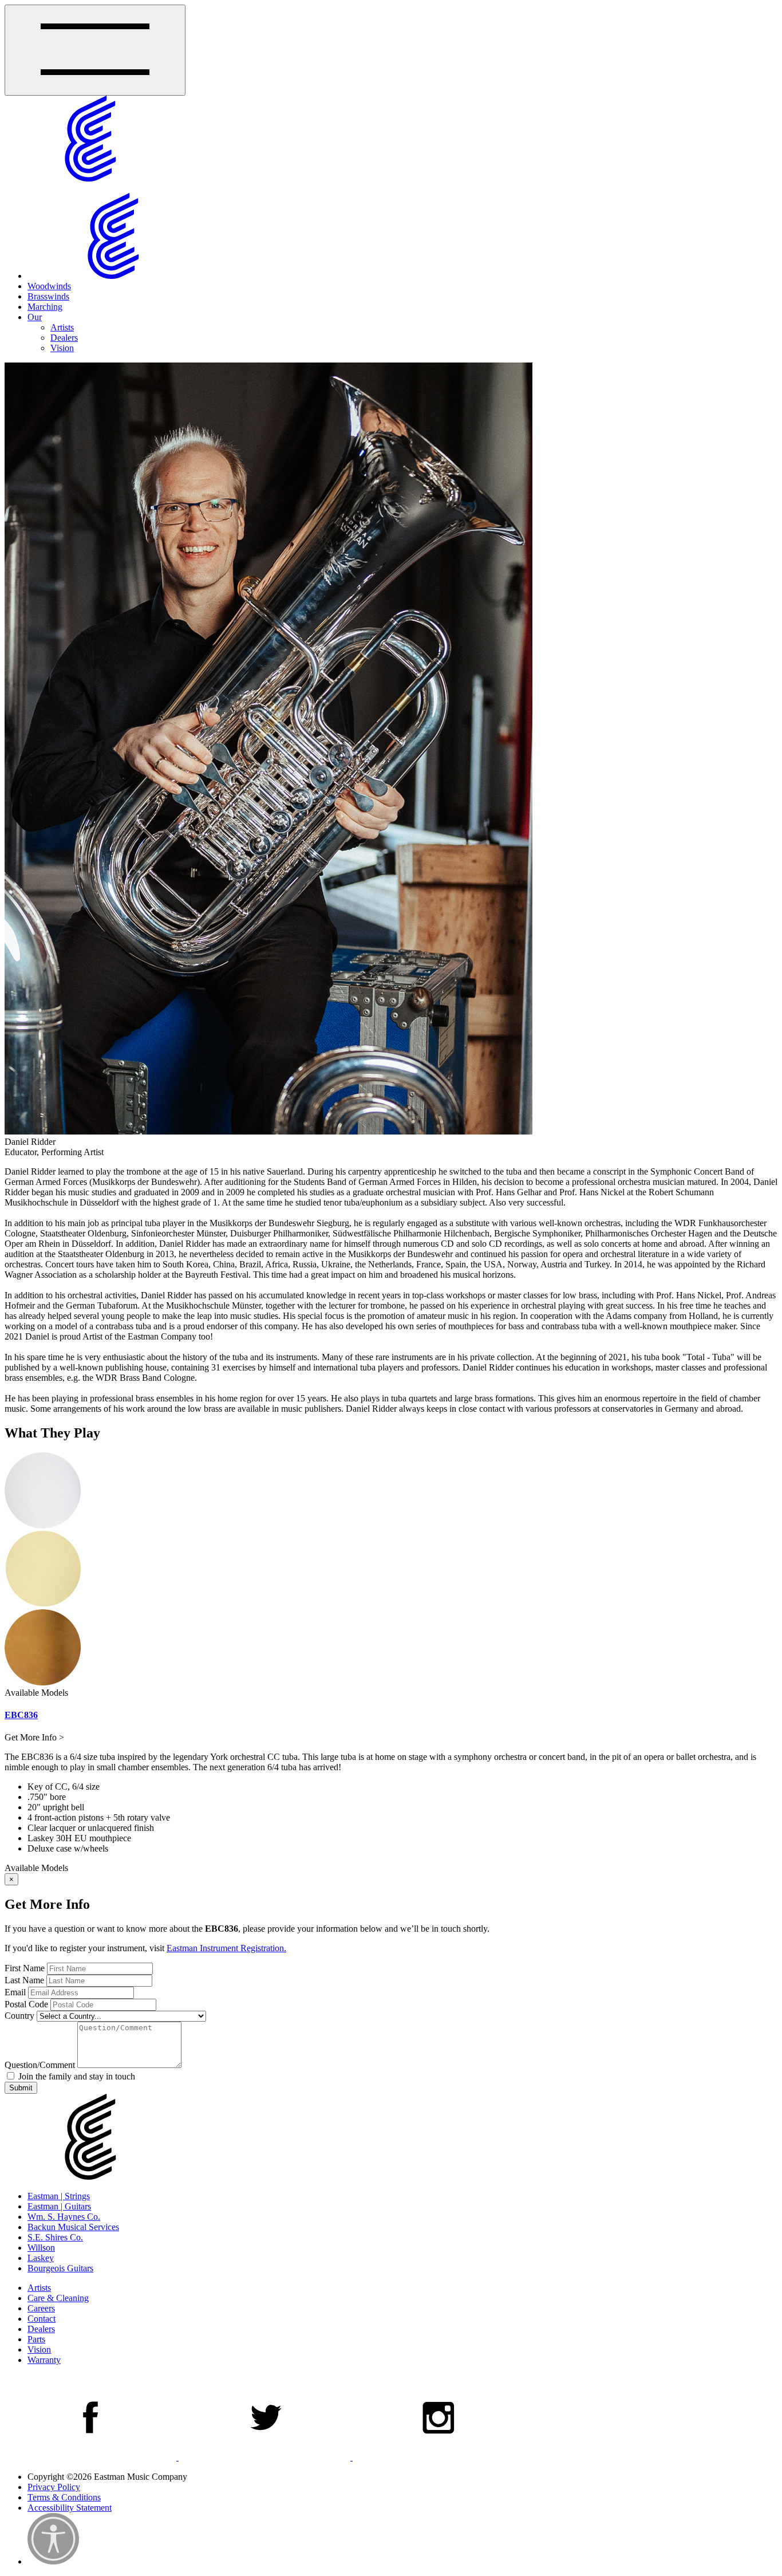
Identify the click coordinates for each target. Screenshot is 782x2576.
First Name (25, 1968)
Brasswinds (48, 296)
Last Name (24, 1980)
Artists (62, 327)
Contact (42, 2319)
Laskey (41, 2258)
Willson (41, 2248)
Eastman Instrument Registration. (226, 1948)
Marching (45, 307)
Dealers (64, 338)
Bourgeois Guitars (60, 2268)
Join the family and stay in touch (76, 2076)
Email (15, 1992)
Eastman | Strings (59, 2196)
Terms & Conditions (64, 2497)
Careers (41, 2308)
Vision (62, 348)
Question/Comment (40, 2065)
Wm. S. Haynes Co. (64, 2217)
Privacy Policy (54, 2487)
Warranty (44, 2360)
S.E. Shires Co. (55, 2237)
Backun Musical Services (73, 2227)
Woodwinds (49, 286)
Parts (36, 2339)
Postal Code (26, 2004)
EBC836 (21, 1715)
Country (19, 2016)
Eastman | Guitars (59, 2206)
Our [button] (35, 317)
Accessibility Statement (70, 2508)
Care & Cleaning (58, 2298)
